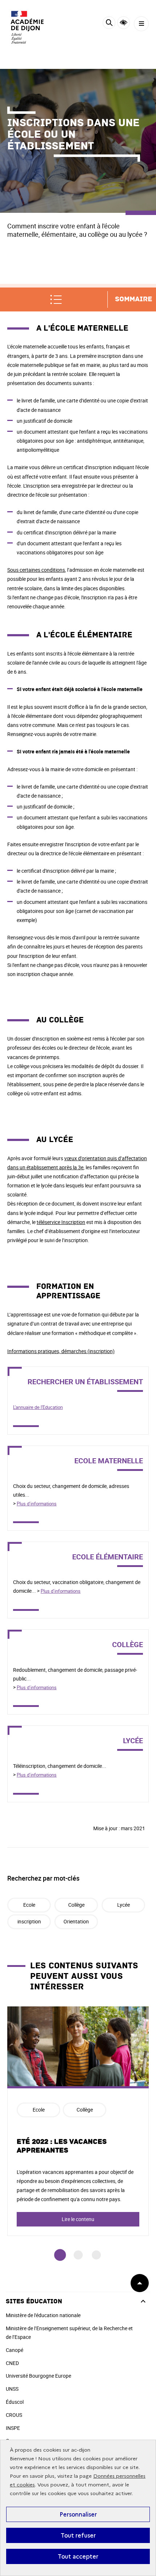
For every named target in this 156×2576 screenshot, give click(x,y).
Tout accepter (78, 2556)
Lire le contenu (78, 2219)
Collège (76, 1905)
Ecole (29, 1905)
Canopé (15, 2350)
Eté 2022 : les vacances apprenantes (62, 2146)
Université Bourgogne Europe (38, 2376)
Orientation (76, 1921)
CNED (12, 2363)
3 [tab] (96, 2255)
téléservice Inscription (61, 1222)
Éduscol (15, 2402)
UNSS (12, 2389)
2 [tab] (78, 2255)
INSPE (13, 2428)
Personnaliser (78, 2514)
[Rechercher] (109, 24)
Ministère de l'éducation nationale (43, 2315)
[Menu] (141, 24)
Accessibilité (124, 23)
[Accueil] (27, 27)
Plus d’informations (37, 1504)
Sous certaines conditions (36, 570)
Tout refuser (78, 2535)
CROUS (14, 2415)
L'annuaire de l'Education (38, 1407)
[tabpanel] (78, 2121)
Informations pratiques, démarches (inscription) (61, 1351)
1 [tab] (60, 2255)
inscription (29, 1921)
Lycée (124, 1905)
